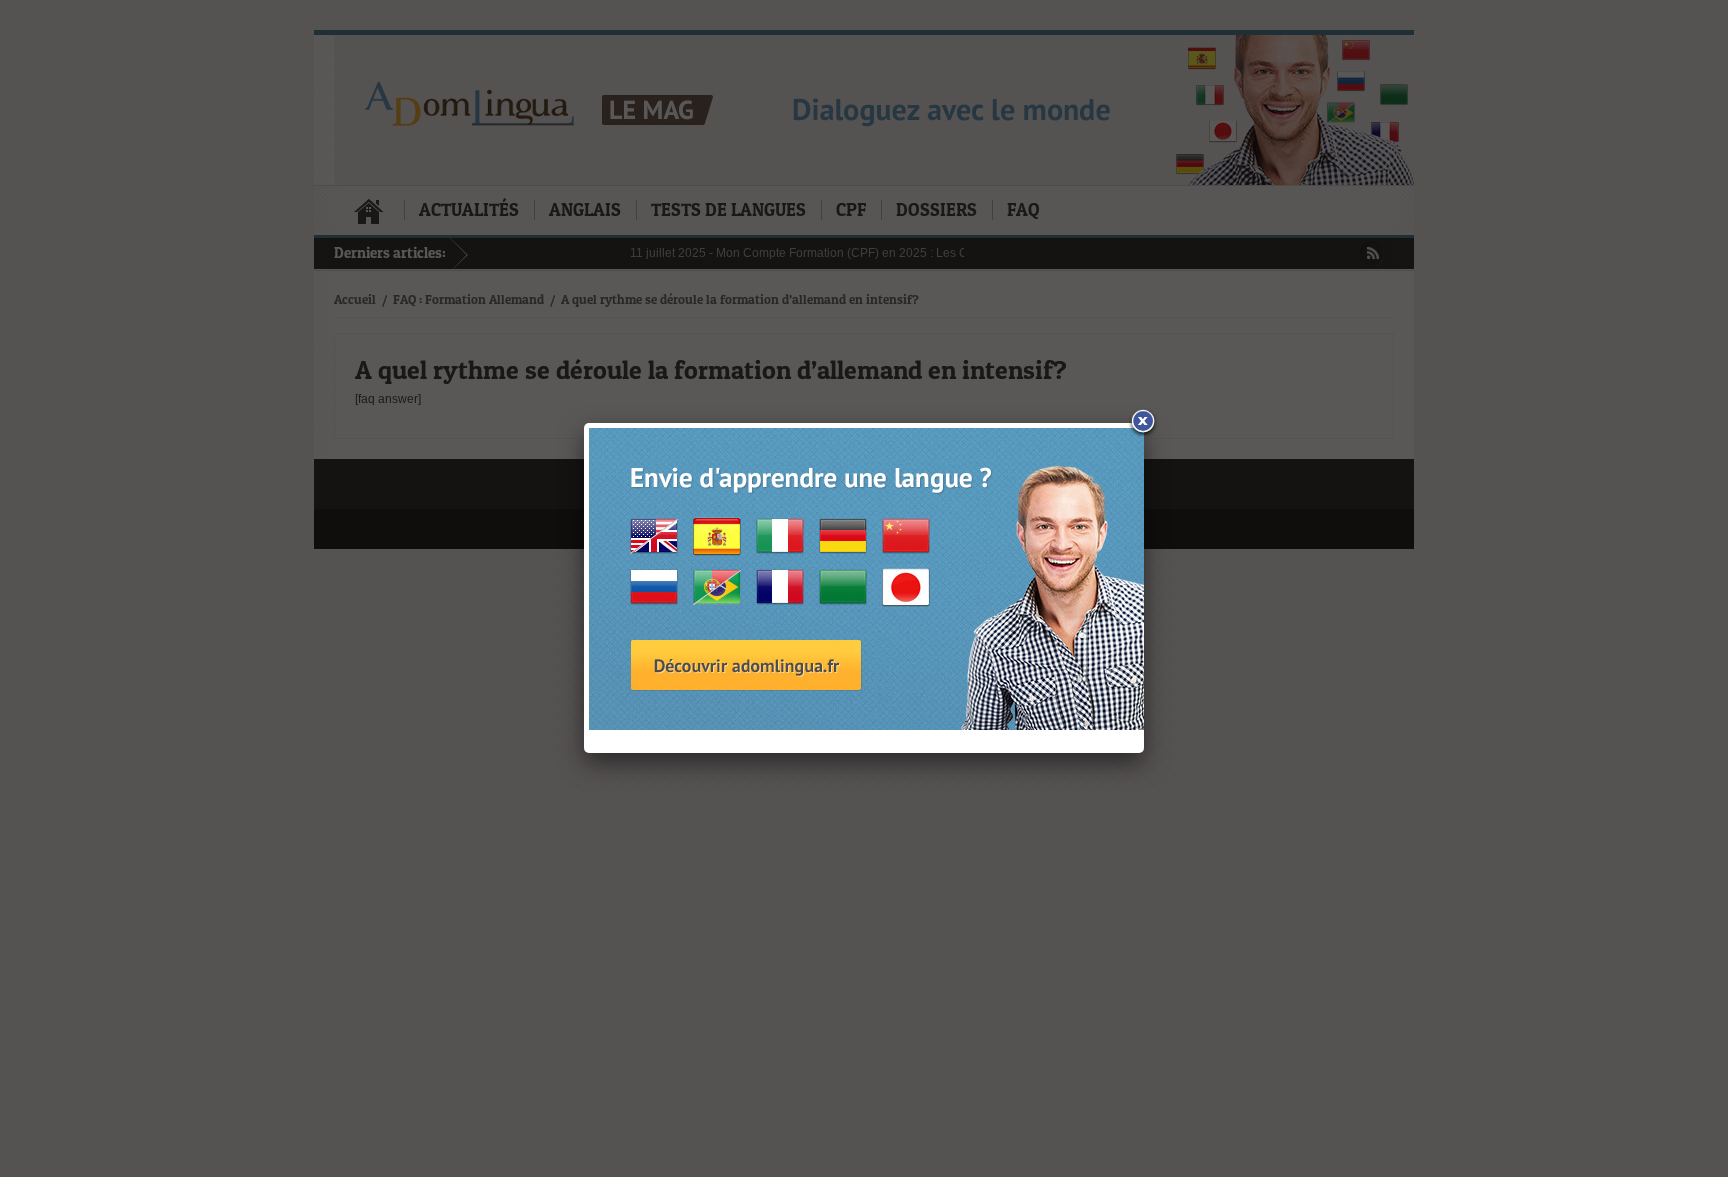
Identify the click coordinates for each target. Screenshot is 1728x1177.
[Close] (1143, 423)
